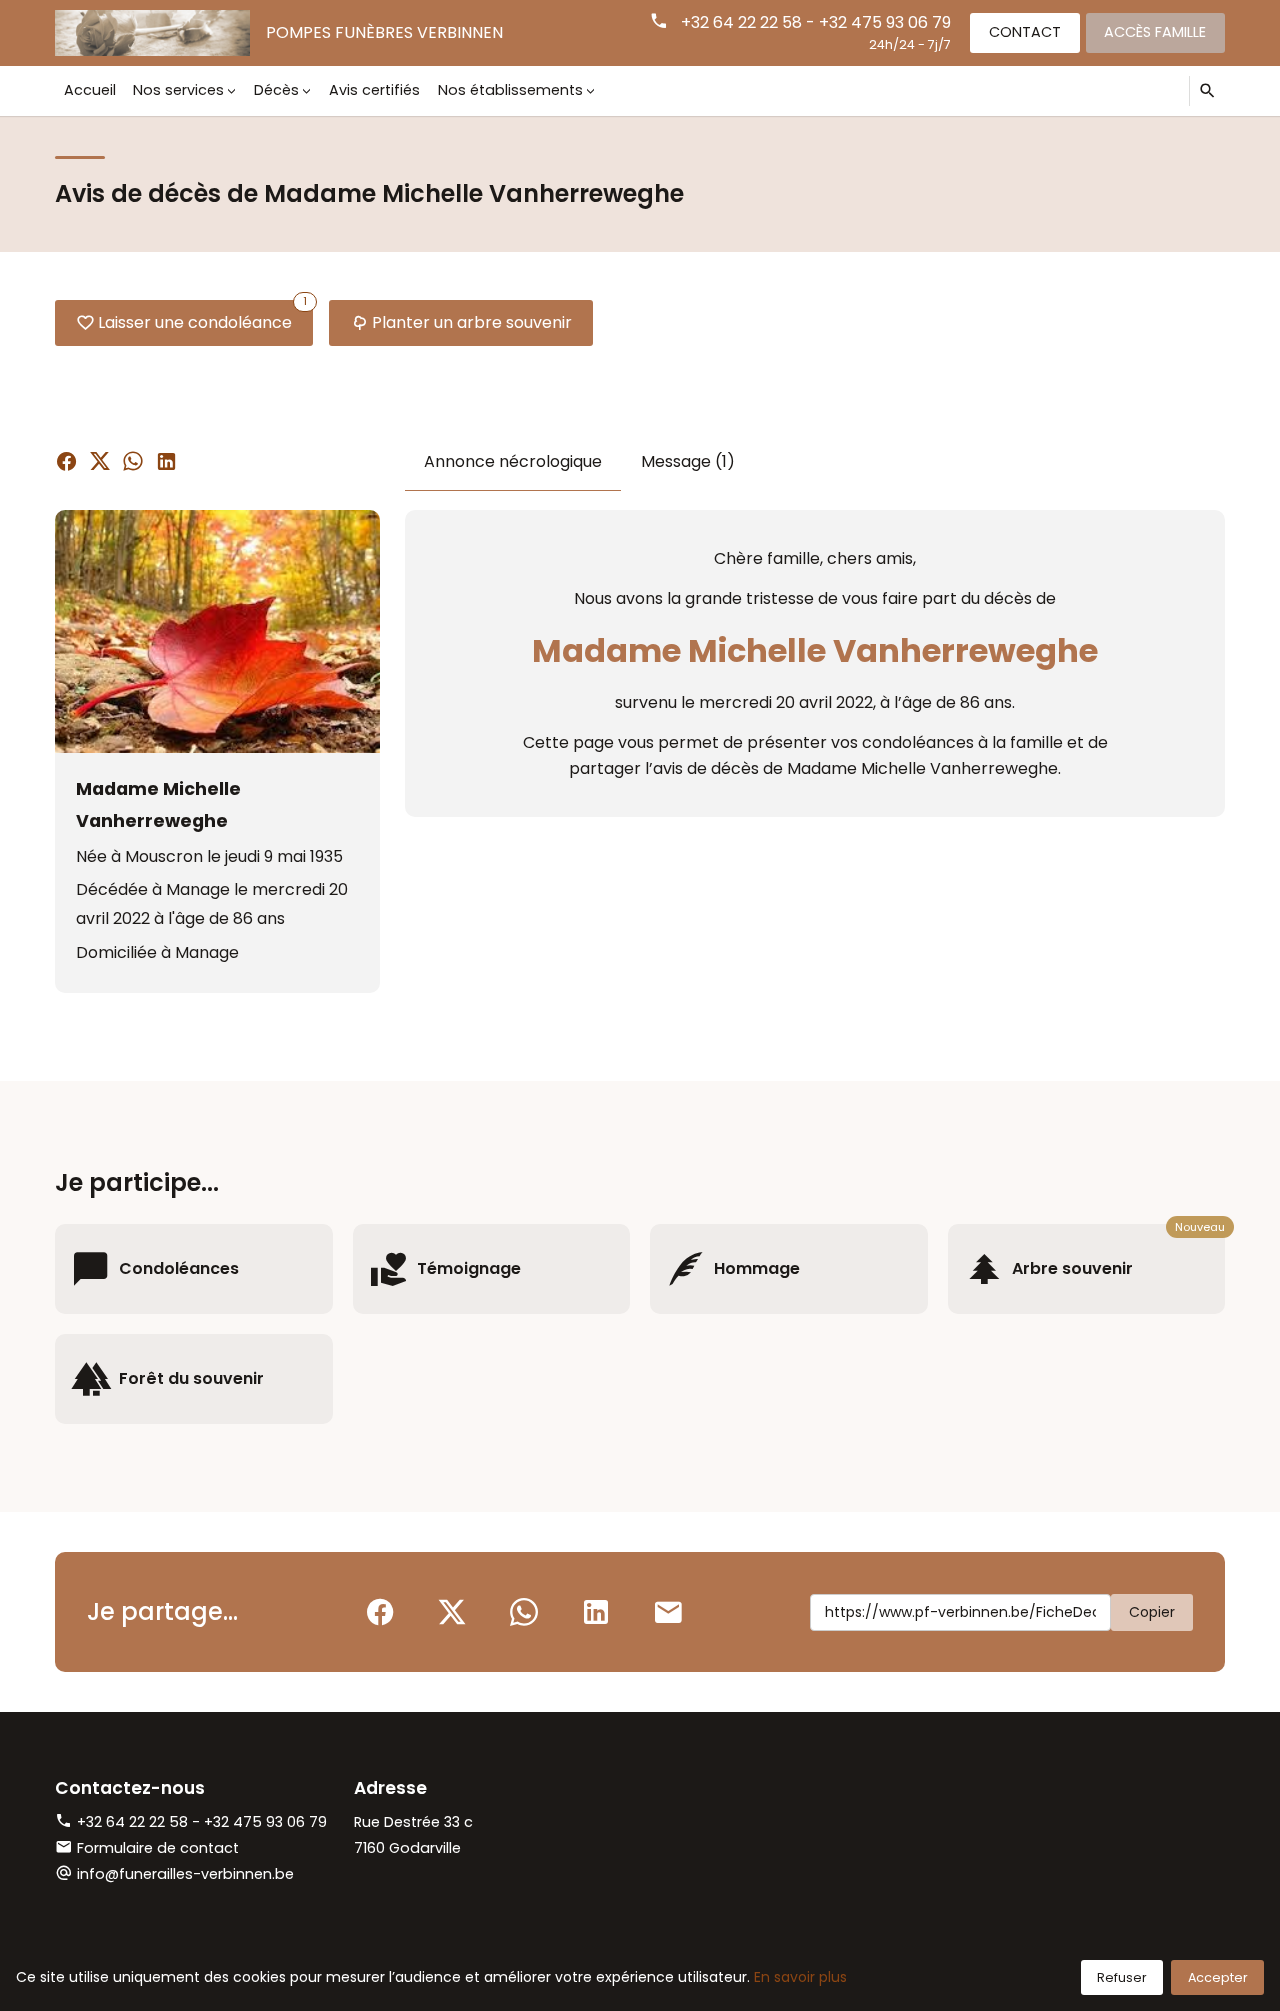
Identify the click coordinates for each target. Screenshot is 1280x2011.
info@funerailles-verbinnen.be (185, 1874)
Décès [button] (276, 90)
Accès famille (1155, 32)
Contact (1025, 32)
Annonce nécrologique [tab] (513, 461)
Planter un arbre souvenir (472, 322)
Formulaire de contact (158, 1848)
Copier (1152, 1612)
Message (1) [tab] (688, 461)
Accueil (90, 90)
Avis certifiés (374, 90)
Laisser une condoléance (202, 317)
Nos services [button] (178, 90)
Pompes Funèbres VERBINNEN (384, 32)
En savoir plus (800, 1977)
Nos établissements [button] (510, 90)
